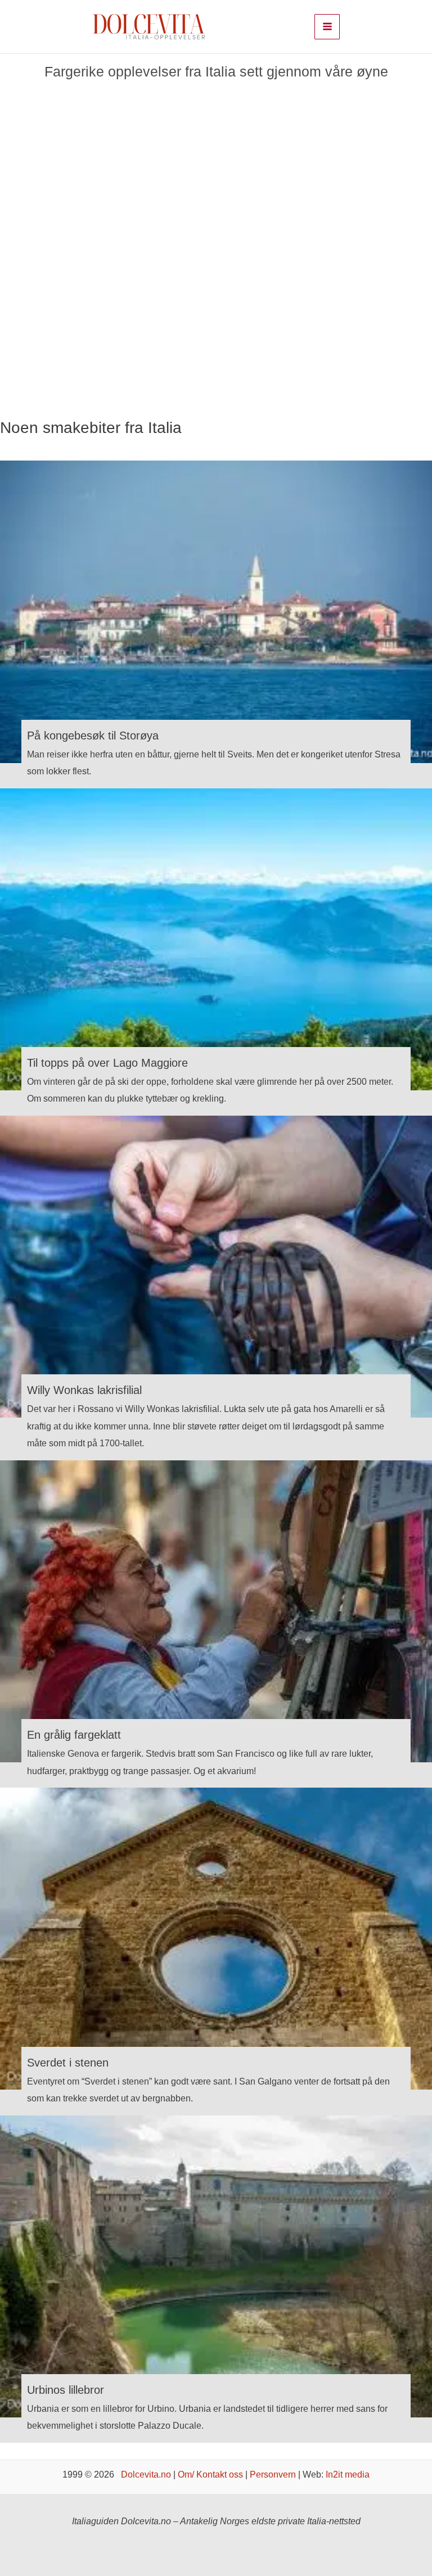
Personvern (273, 2474)
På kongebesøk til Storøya (93, 736)
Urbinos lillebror (66, 2390)
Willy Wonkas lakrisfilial (84, 1390)
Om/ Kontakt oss (210, 2474)
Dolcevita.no (146, 2474)
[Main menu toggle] (327, 27)
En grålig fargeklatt (74, 1735)
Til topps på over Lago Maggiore (107, 1063)
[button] (14, 257)
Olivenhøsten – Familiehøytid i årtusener (77, 168)
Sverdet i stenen (68, 2063)
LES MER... (52, 309)
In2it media (348, 2474)
